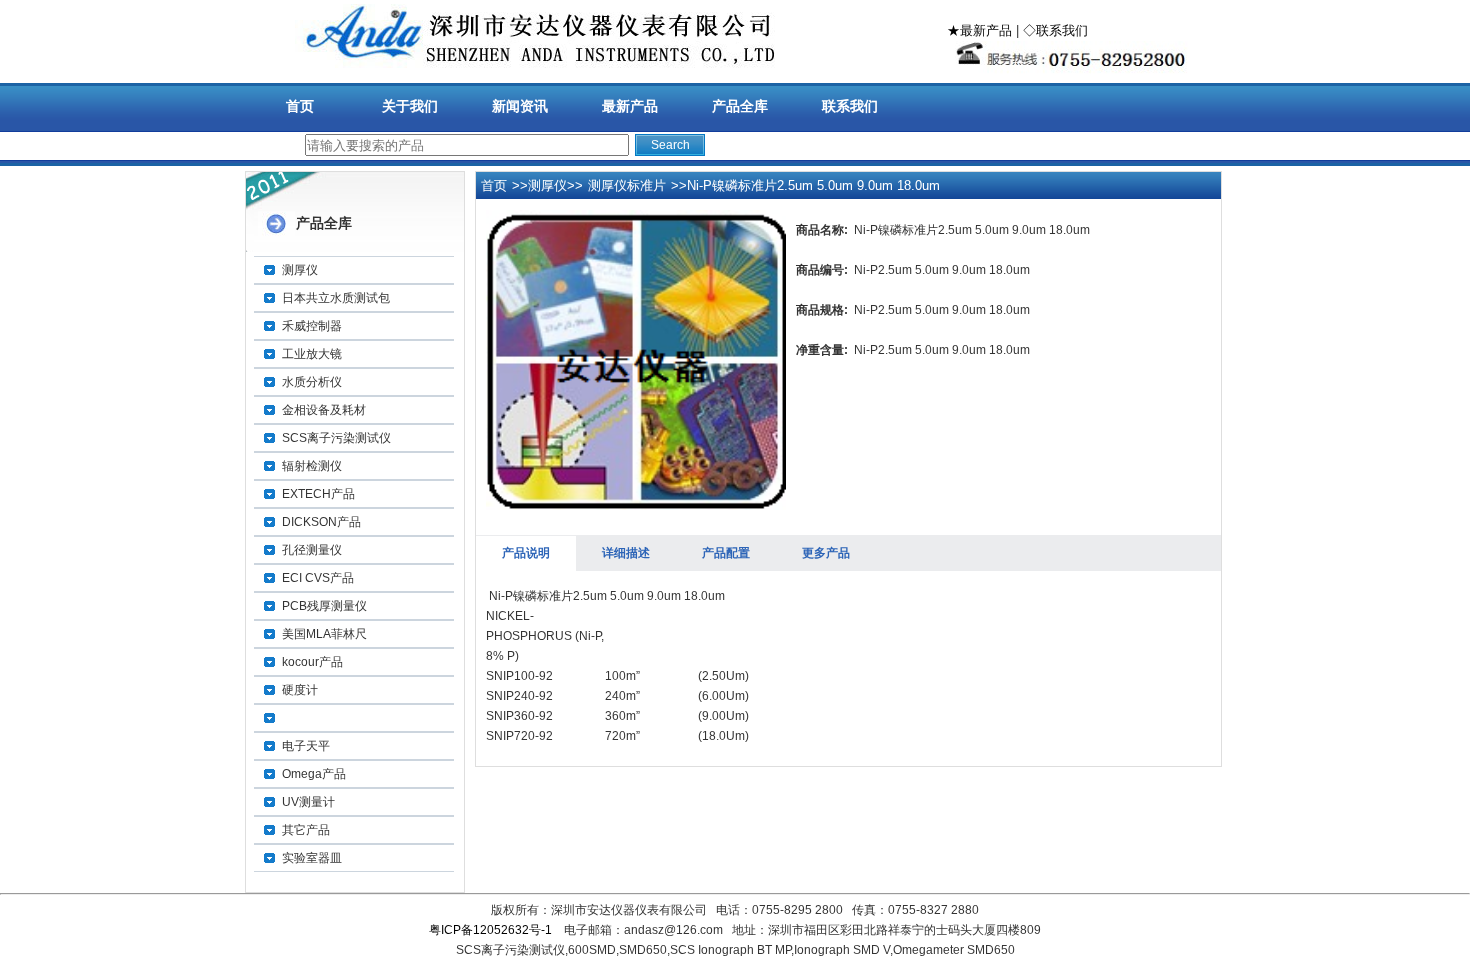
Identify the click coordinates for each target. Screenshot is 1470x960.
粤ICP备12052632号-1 (490, 930)
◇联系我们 (1055, 30)
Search (670, 145)
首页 (300, 106)
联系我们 (850, 106)
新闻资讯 (520, 106)
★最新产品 (979, 30)
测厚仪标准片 (627, 185)
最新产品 (630, 106)
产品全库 (740, 106)
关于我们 (410, 106)
